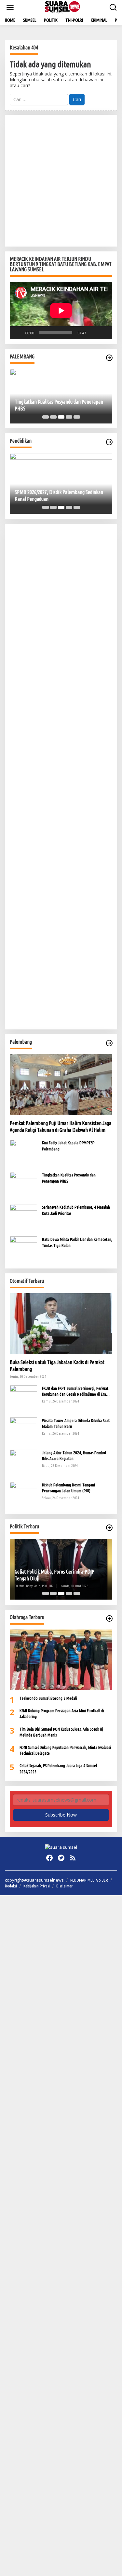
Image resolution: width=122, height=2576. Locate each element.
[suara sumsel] (62, 7)
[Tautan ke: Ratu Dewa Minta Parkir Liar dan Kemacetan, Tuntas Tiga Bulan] (23, 1249)
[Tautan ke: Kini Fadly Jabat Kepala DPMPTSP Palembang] (23, 1153)
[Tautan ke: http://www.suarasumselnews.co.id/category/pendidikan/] (109, 442)
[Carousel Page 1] (46, 417)
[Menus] (10, 7)
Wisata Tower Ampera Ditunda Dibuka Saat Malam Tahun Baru (76, 1423)
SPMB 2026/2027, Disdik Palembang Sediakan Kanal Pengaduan (59, 496)
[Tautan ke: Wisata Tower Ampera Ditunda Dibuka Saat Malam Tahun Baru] (23, 1431)
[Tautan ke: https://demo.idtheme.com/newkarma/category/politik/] (109, 1528)
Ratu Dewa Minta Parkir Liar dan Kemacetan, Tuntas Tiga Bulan (77, 1242)
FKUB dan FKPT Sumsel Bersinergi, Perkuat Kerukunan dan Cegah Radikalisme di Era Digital (75, 1391)
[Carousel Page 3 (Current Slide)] (61, 417)
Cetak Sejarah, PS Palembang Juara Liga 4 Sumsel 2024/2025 (58, 1768)
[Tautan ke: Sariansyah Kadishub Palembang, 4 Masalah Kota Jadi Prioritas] (23, 1217)
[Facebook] (49, 1858)
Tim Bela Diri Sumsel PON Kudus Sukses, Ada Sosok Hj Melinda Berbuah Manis (61, 1732)
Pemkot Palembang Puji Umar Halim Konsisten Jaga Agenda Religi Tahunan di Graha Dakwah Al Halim (61, 1127)
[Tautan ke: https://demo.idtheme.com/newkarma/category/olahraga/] (109, 1618)
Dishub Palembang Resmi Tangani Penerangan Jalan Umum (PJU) (68, 1488)
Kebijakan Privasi (37, 1886)
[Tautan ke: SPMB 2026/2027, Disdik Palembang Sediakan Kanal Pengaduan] (61, 483)
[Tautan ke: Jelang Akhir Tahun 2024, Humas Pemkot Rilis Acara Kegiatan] (23, 1463)
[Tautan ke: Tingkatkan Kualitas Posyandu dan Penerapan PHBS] (23, 1185)
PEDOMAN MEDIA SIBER (89, 1880)
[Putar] (18, 333)
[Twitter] (61, 1858)
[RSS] (73, 1858)
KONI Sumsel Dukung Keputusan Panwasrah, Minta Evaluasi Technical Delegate (65, 1750)
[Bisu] (93, 333)
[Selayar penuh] (104, 333)
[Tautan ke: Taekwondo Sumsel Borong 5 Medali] (61, 1660)
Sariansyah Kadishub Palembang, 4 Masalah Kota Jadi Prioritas (76, 1210)
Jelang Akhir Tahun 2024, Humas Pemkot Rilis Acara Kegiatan (74, 1456)
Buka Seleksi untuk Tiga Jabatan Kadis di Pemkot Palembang (57, 1366)
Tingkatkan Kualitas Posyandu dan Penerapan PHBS (59, 405)
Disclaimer (64, 1886)
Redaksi (11, 1886)
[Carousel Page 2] (53, 417)
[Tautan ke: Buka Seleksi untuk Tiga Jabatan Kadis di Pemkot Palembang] (61, 1324)
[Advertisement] (61, 181)
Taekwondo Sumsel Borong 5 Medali (48, 1698)
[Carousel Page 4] (69, 417)
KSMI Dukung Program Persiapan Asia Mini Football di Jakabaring (62, 1713)
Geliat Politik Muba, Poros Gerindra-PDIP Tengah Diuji (54, 1575)
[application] (61, 310)
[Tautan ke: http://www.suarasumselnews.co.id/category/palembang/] (109, 358)
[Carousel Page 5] (77, 417)
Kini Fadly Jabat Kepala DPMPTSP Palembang (68, 1146)
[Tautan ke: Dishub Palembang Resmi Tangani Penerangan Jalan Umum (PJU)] (23, 1495)
